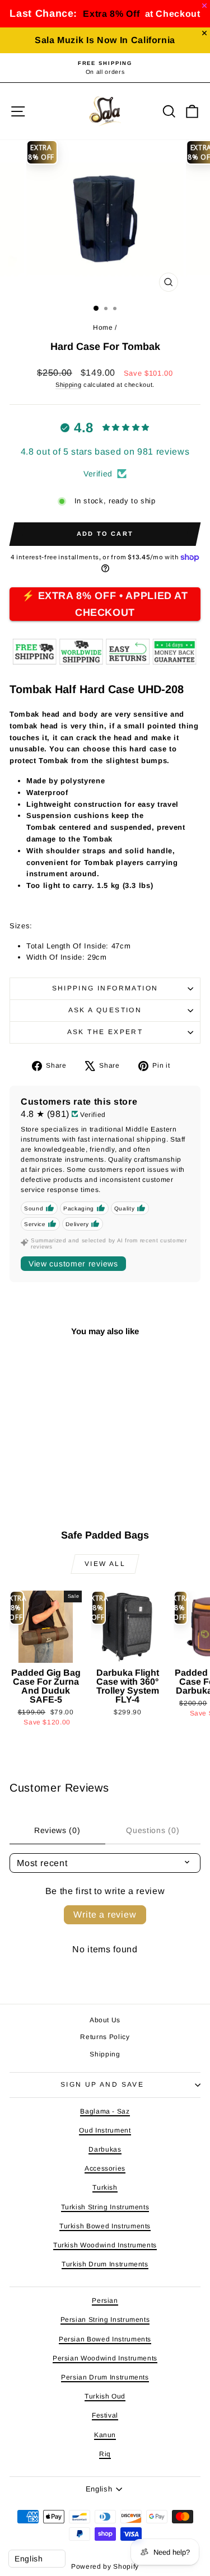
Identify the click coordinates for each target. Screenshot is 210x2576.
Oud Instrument (105, 2130)
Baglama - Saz (105, 2111)
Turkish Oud (105, 2396)
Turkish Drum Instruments (105, 2264)
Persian (105, 2301)
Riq (105, 2454)
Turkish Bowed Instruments (105, 2226)
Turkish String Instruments (105, 2207)
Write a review (105, 1915)
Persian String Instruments (105, 2320)
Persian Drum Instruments (105, 2377)
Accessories (105, 2168)
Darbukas (105, 2149)
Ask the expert (105, 1032)
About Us (105, 2020)
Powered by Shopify (105, 2566)
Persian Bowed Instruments (105, 2339)
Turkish (105, 2187)
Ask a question (105, 1010)
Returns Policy (105, 2037)
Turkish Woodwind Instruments (105, 2245)
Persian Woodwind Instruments (105, 2358)
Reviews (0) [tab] (57, 1830)
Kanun (105, 2435)
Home (103, 328)
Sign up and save (102, 2084)
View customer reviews (73, 1264)
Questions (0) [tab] (153, 1830)
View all (105, 1564)
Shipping (68, 385)
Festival (105, 2415)
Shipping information (105, 988)
